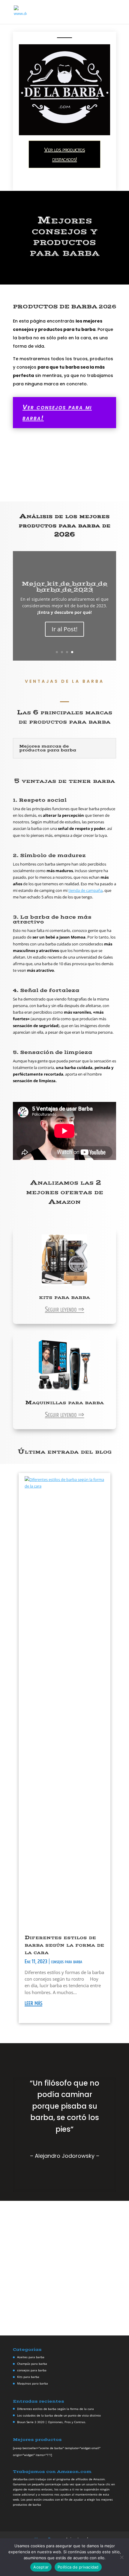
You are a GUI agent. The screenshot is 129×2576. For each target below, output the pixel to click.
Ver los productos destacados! (64, 154)
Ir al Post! (64, 629)
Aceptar (41, 2567)
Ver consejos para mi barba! (57, 412)
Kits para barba (28, 2377)
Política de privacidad (78, 2567)
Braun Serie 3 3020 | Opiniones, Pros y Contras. (52, 2422)
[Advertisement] (64, 2268)
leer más (33, 2003)
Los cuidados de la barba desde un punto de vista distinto (59, 2415)
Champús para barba (32, 2364)
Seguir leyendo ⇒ (65, 1310)
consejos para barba (67, 1962)
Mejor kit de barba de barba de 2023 (64, 587)
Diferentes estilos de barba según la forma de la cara (64, 1945)
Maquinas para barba (33, 2383)
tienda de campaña (85, 890)
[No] (121, 2557)
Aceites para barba (31, 2357)
